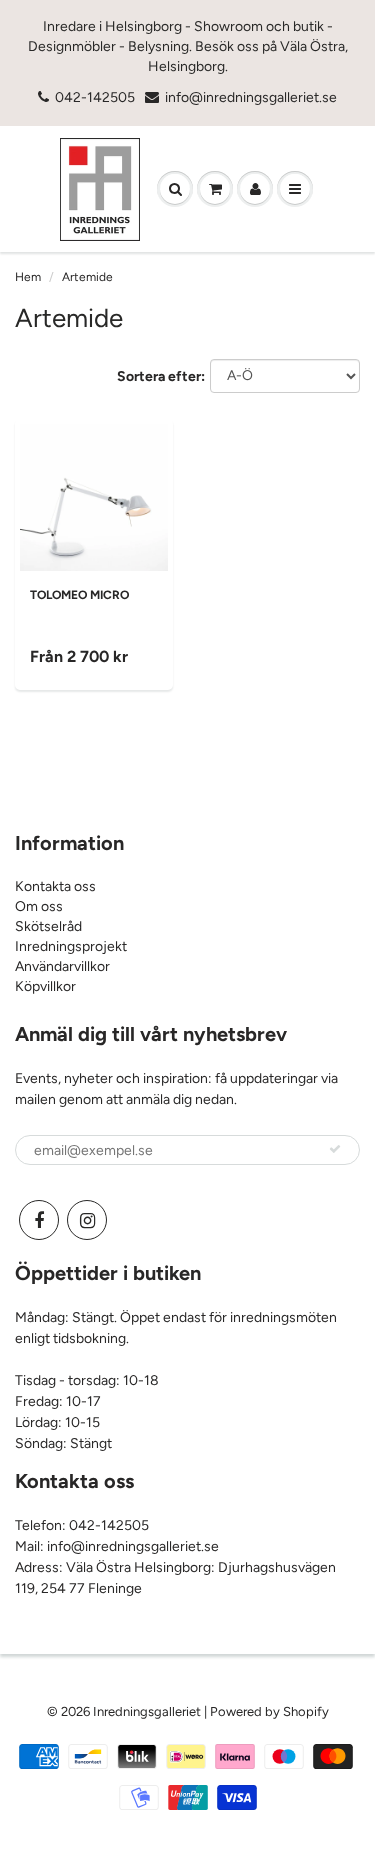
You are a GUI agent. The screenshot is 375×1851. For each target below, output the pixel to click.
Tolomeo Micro (79, 595)
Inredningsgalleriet (148, 1711)
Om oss (39, 906)
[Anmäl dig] (335, 1149)
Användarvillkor (62, 966)
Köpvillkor (45, 986)
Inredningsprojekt (71, 946)
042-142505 (95, 97)
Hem (28, 277)
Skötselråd (48, 926)
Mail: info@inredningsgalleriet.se (117, 1546)
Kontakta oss (55, 886)
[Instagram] (87, 1220)
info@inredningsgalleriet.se (251, 97)
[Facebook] (39, 1220)
